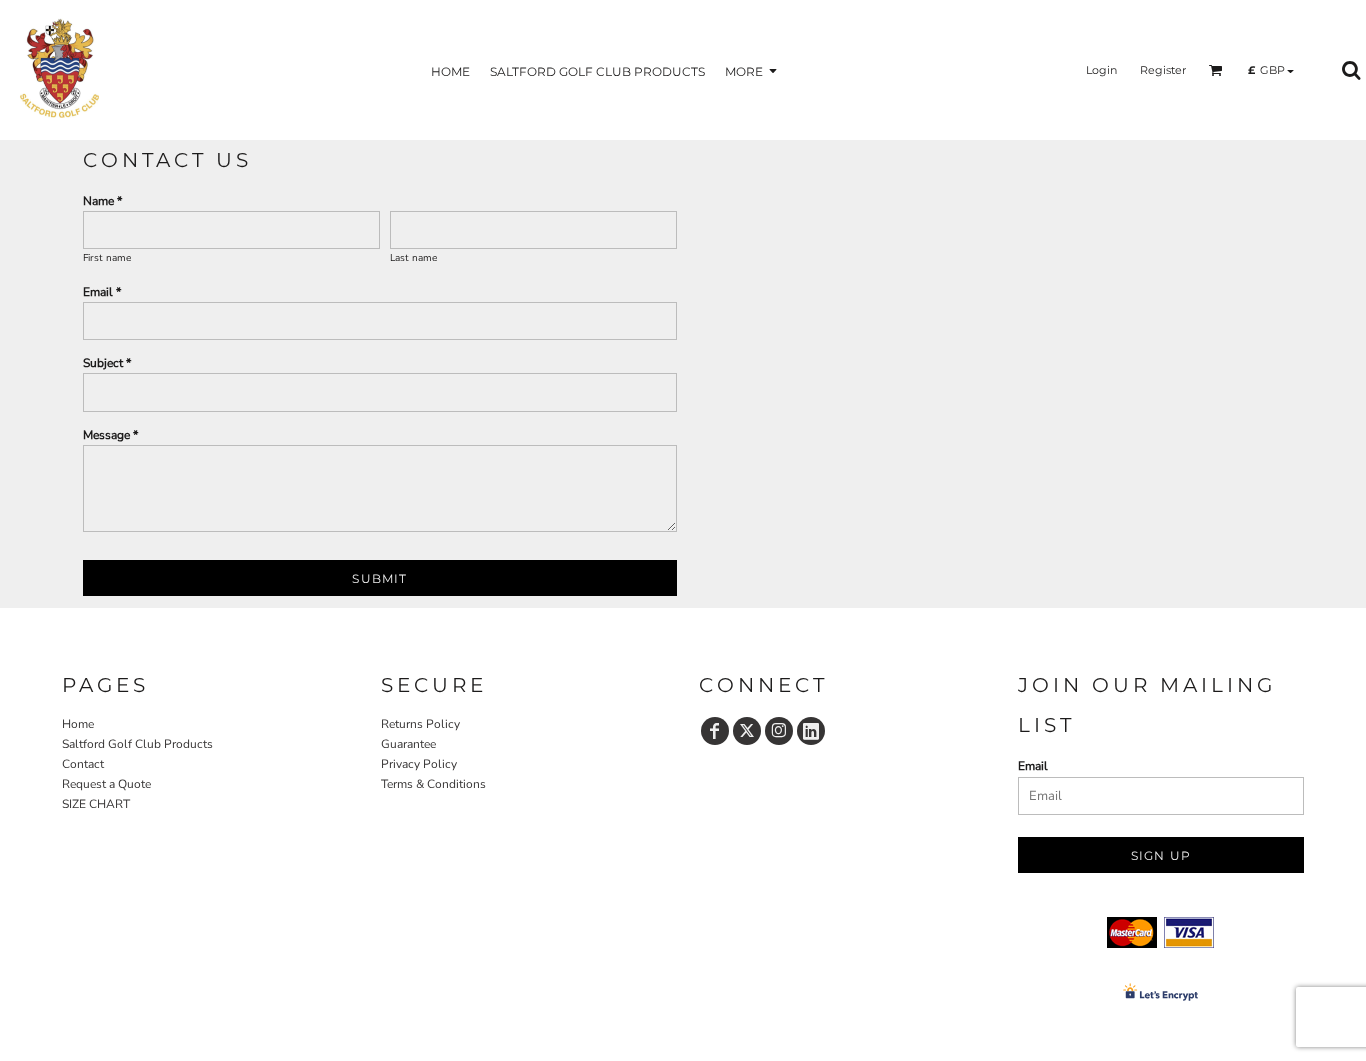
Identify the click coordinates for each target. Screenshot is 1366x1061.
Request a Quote (106, 784)
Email (1033, 766)
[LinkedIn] (811, 731)
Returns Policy (420, 724)
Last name (413, 258)
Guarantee (408, 744)
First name (107, 258)
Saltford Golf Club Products (137, 744)
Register (1163, 70)
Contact (83, 764)
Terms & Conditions (433, 784)
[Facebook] (715, 731)
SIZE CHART (96, 804)
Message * (110, 435)
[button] (1216, 70)
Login (1101, 70)
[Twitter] (747, 731)
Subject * (107, 363)
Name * (102, 201)
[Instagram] (779, 731)
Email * (102, 292)
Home (78, 724)
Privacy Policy (419, 764)
